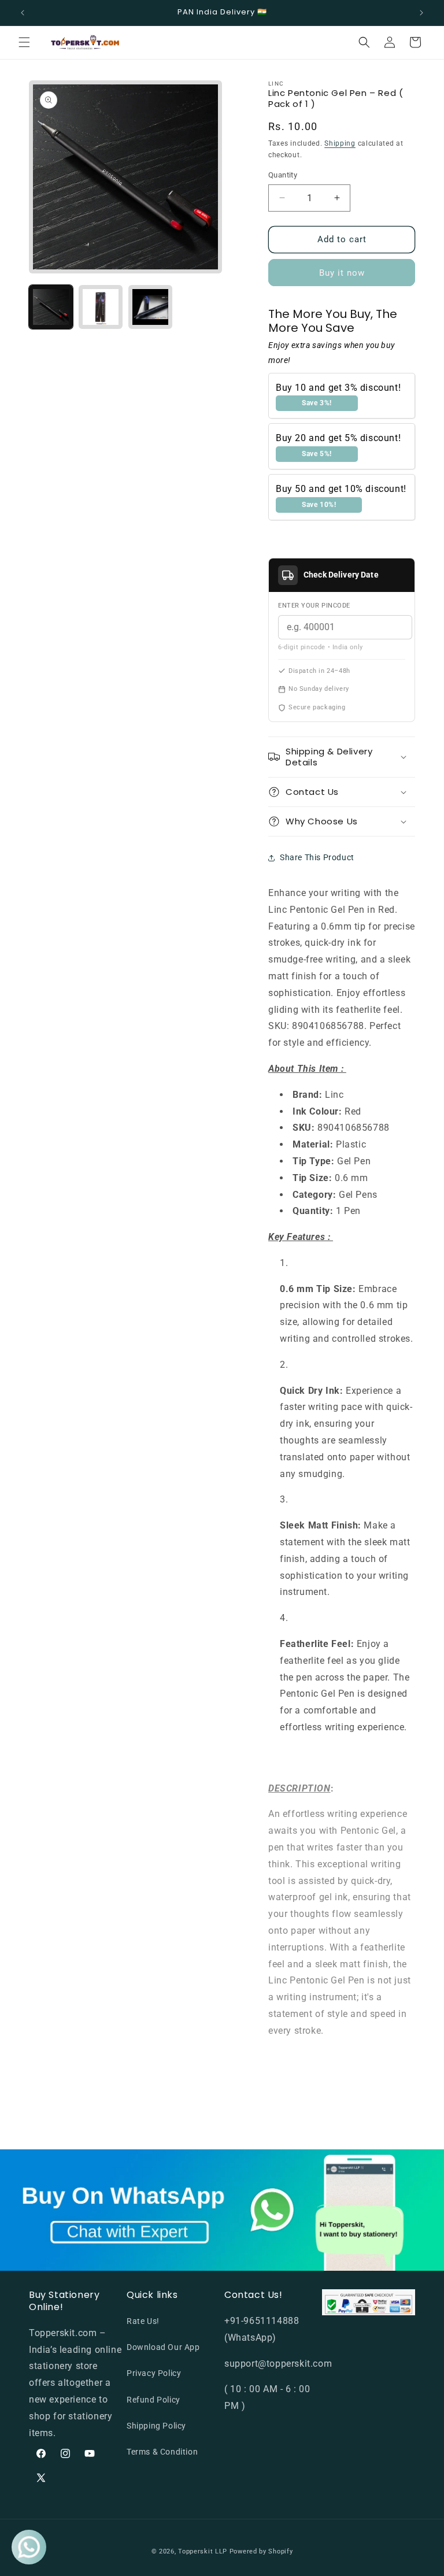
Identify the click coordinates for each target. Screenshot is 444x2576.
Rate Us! (143, 2321)
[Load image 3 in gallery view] (150, 307)
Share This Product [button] (317, 857)
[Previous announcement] (23, 13)
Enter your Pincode (314, 606)
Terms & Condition (162, 2452)
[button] (24, 42)
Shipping (340, 143)
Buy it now (342, 273)
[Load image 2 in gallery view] (101, 307)
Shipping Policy (156, 2426)
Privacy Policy (154, 2373)
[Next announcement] (421, 13)
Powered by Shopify (261, 2551)
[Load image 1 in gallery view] (51, 307)
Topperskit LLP (203, 2551)
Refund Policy (153, 2400)
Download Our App (163, 2347)
